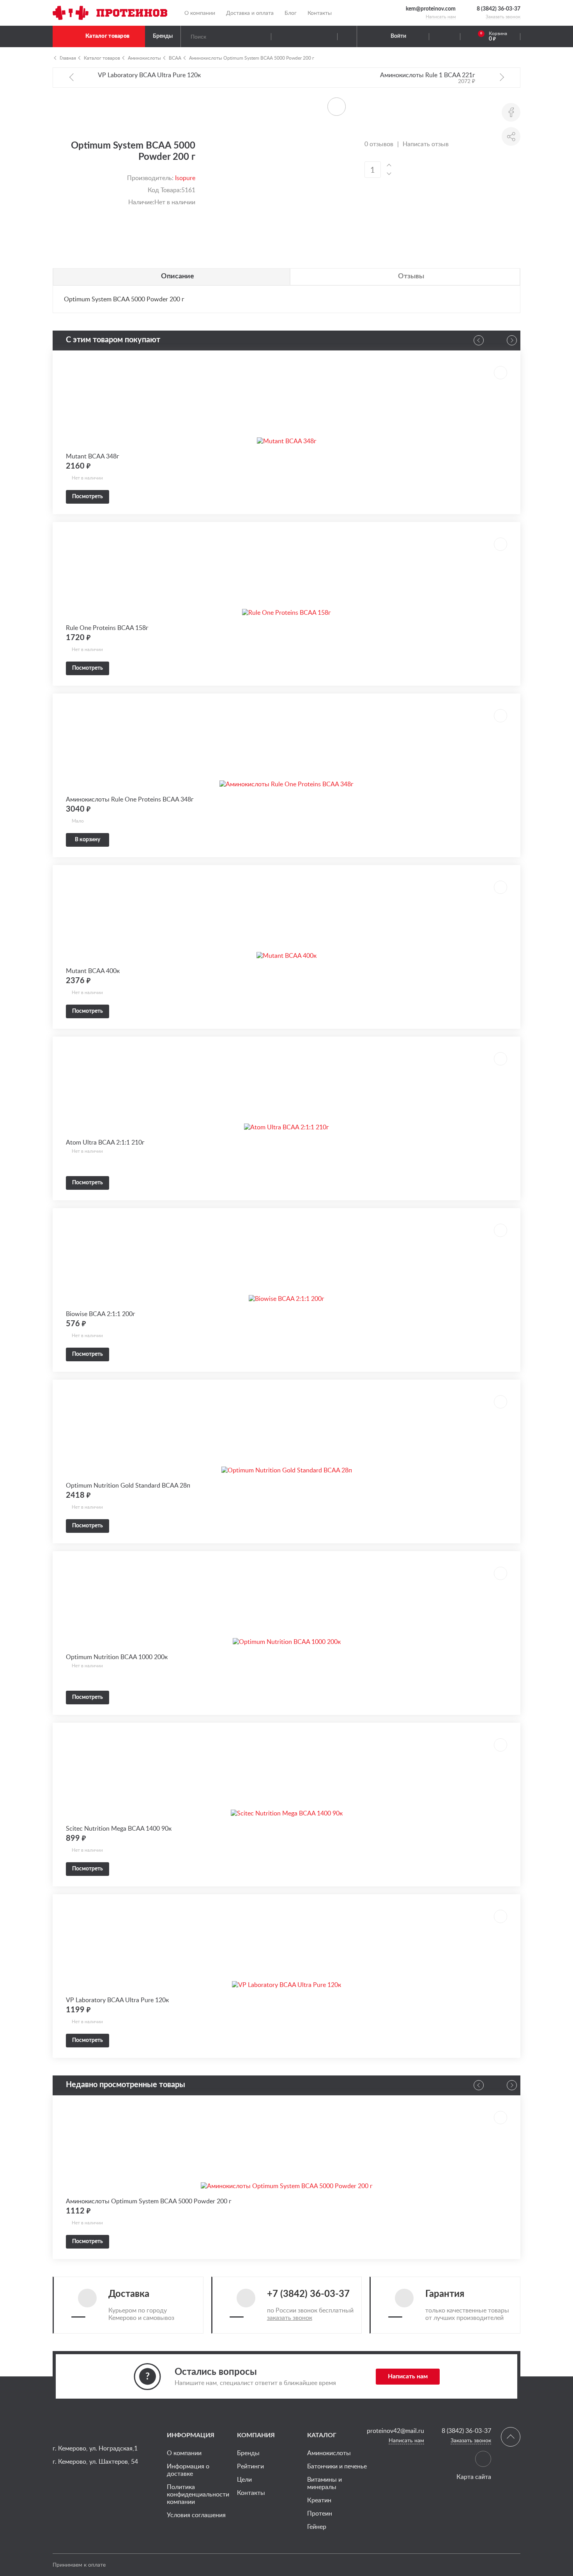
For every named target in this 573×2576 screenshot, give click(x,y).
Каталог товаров (107, 36)
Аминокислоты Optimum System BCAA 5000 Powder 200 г (252, 58)
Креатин (319, 2500)
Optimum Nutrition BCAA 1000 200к (117, 1657)
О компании (200, 13)
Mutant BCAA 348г (93, 456)
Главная (68, 58)
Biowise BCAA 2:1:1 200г (101, 1314)
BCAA (175, 58)
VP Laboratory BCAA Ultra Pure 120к (117, 2000)
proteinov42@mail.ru (395, 2431)
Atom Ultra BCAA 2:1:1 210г (105, 1142)
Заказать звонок (503, 17)
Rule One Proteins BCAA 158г (107, 628)
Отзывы (411, 276)
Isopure (185, 178)
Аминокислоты (144, 58)
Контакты (320, 13)
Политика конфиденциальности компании (198, 2494)
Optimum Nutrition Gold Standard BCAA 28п (128, 1485)
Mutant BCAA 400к (93, 971)
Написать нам (441, 17)
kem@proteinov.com (431, 9)
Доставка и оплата (250, 13)
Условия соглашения (196, 2515)
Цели (244, 2479)
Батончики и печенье (337, 2466)
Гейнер (317, 2526)
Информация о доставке (188, 2470)
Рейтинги (250, 2466)
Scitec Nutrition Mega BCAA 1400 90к (119, 1828)
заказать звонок (290, 2318)
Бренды (163, 36)
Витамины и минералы (325, 2483)
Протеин (320, 2513)
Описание (178, 276)
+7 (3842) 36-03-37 (308, 2294)
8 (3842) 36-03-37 (499, 9)
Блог (291, 13)
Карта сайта (474, 2477)
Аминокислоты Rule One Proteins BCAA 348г (130, 799)
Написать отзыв (426, 144)
